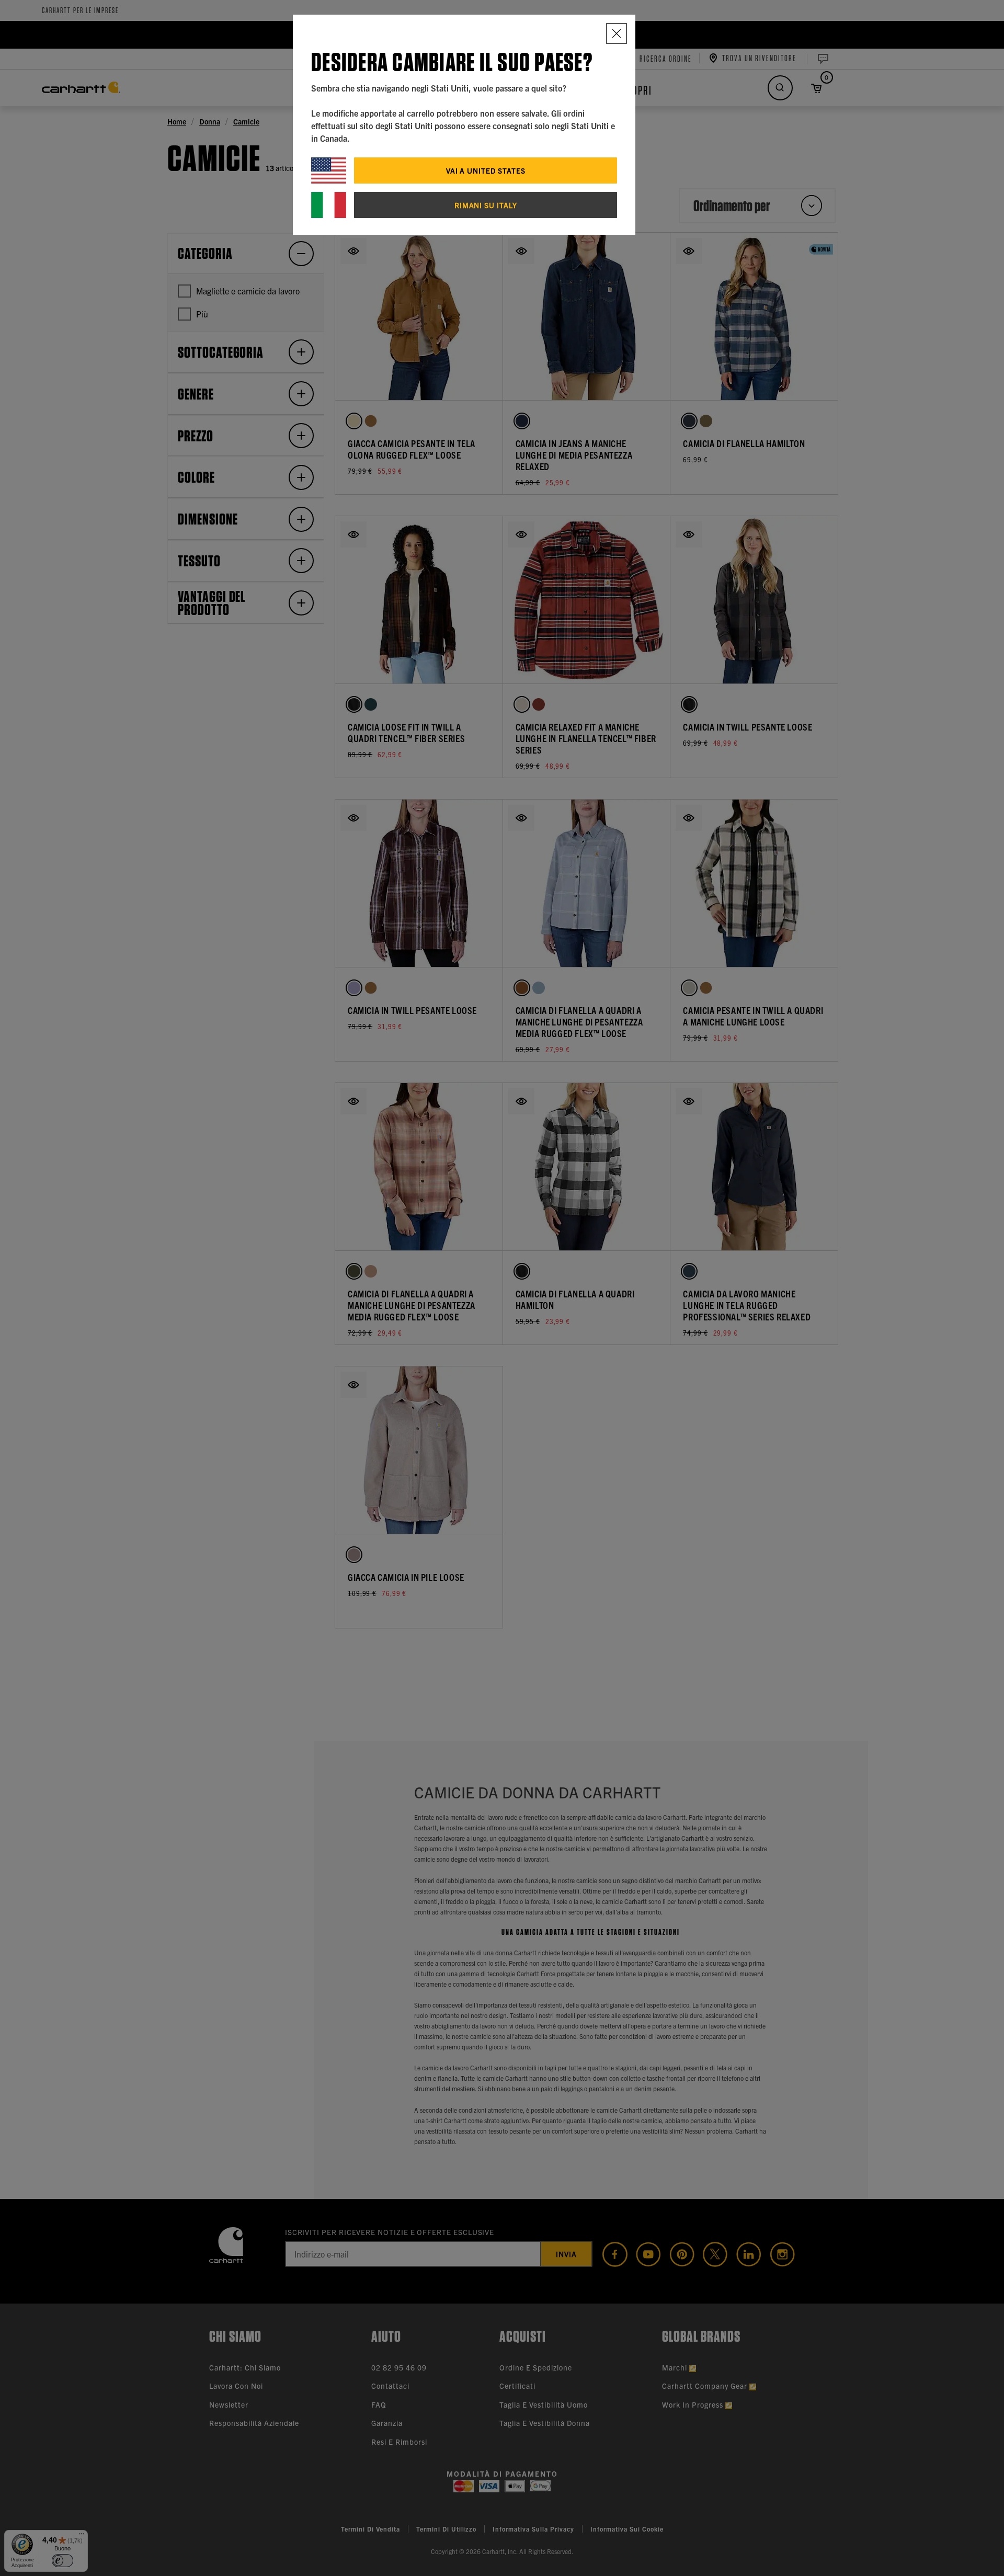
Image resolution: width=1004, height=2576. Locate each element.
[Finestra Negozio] (617, 33)
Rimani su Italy (486, 205)
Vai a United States (486, 170)
